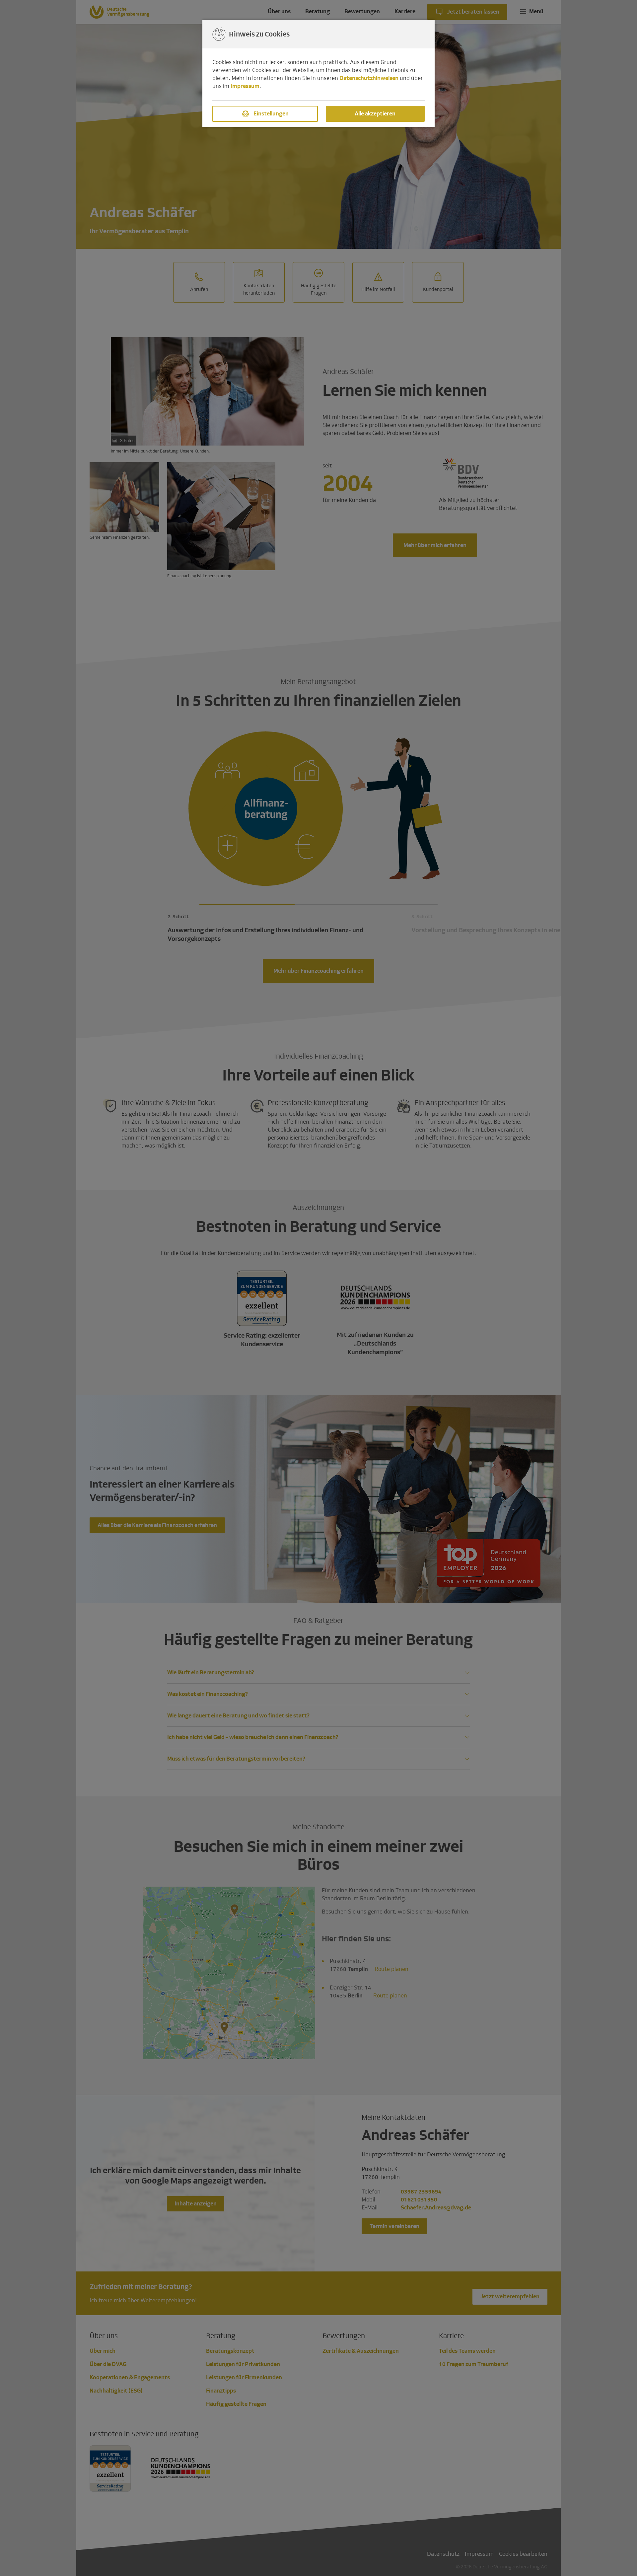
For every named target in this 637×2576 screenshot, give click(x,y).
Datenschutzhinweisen (369, 78)
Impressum (245, 86)
